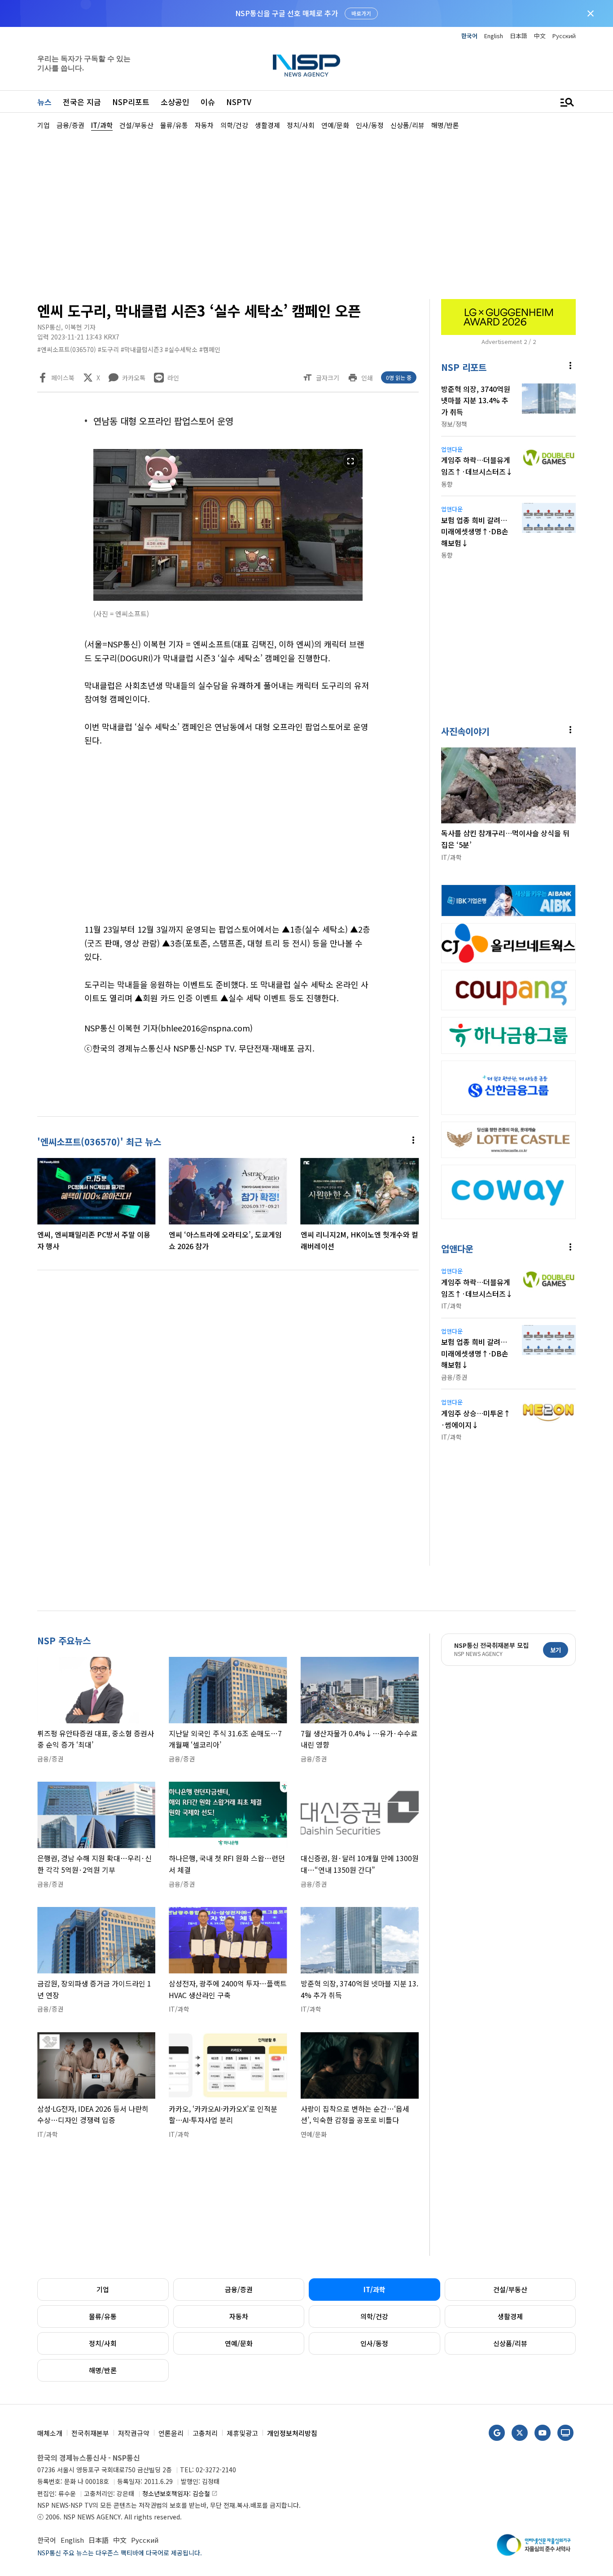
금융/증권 (239, 2289)
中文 (540, 36)
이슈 (208, 102)
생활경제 (510, 2316)
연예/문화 (239, 2343)
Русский (564, 36)
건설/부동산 (510, 2289)
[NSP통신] (306, 65)
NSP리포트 (131, 102)
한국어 (469, 36)
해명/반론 (103, 2370)
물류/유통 (103, 2316)
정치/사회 (103, 2343)
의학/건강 (374, 2316)
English (494, 36)
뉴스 (44, 102)
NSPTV (239, 102)
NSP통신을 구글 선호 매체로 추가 (287, 13)
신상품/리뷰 (510, 2343)
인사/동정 (374, 2343)
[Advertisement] (306, 214)
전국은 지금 (82, 102)
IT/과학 (374, 2289)
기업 (103, 2289)
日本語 (519, 36)
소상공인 (175, 102)
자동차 (239, 2316)
